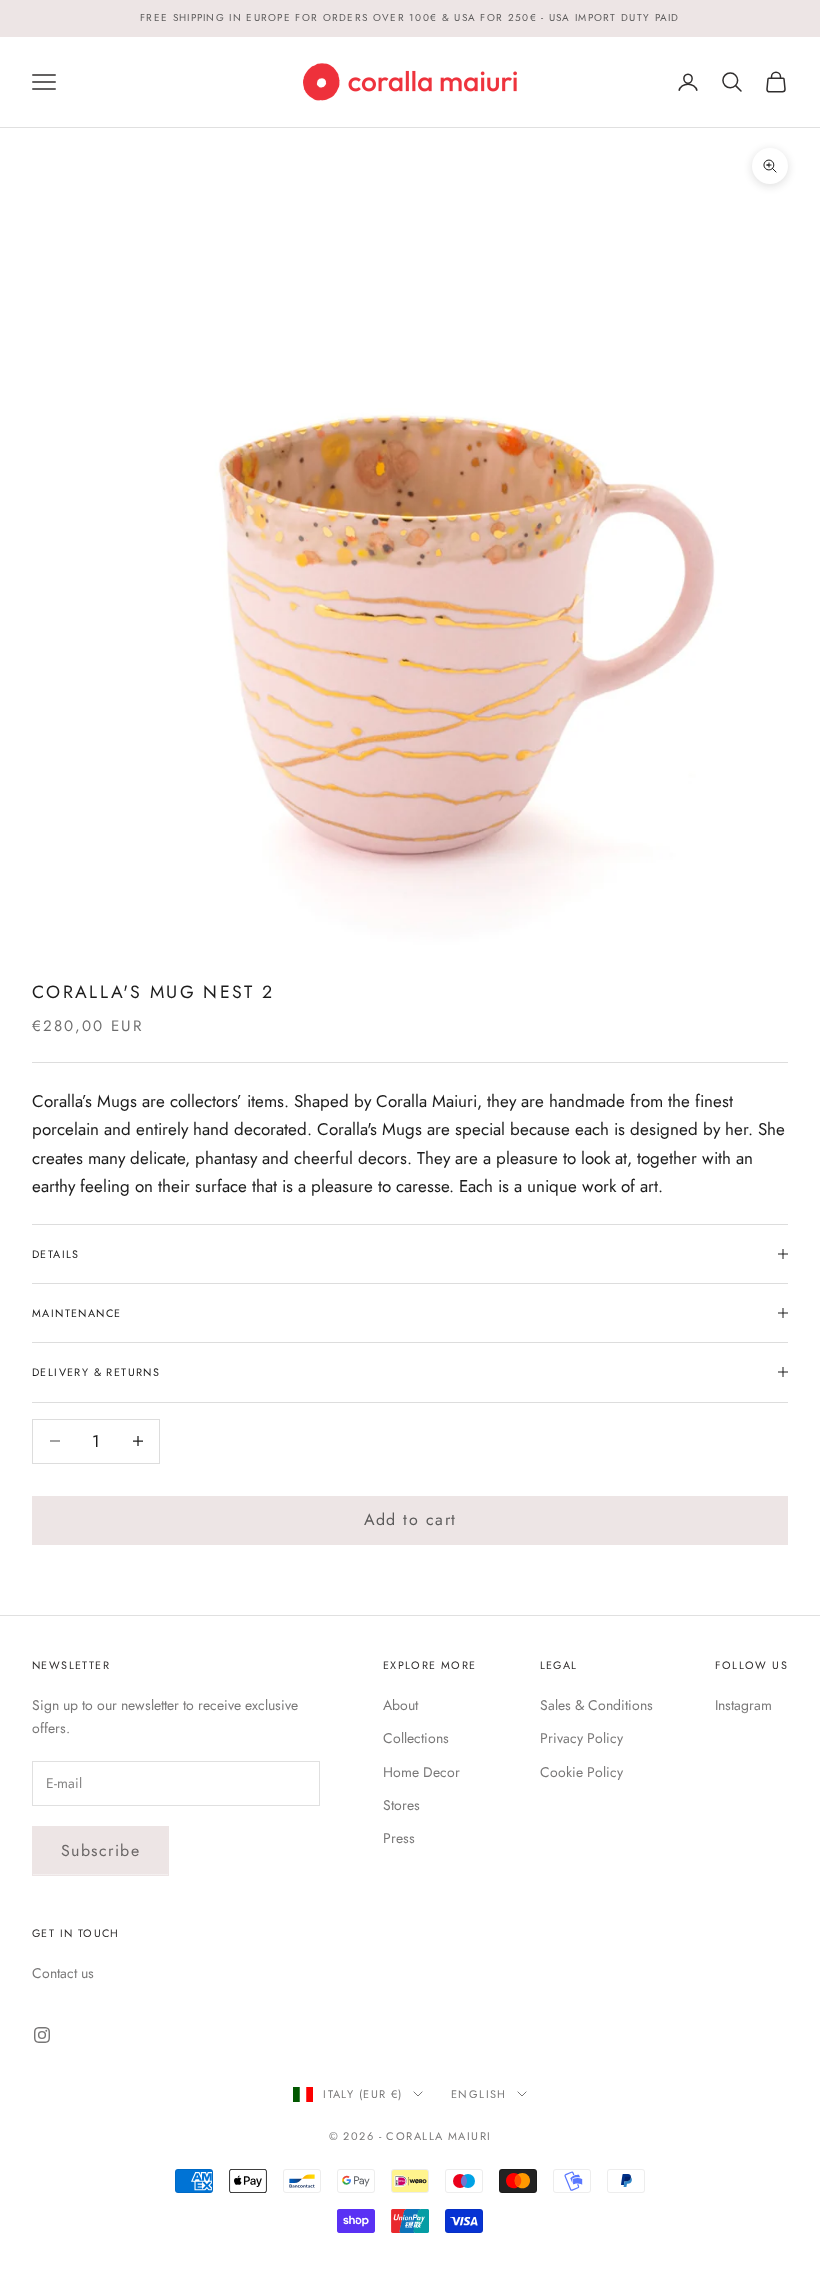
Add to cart (410, 1519)
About (400, 1705)
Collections (416, 1738)
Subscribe (100, 1850)
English (479, 2094)
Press (399, 1838)
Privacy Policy (581, 1738)
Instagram (743, 1705)
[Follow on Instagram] (42, 2035)
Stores (401, 1805)
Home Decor (421, 1772)
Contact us (63, 1973)
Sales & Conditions (596, 1705)
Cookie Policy (581, 1772)
